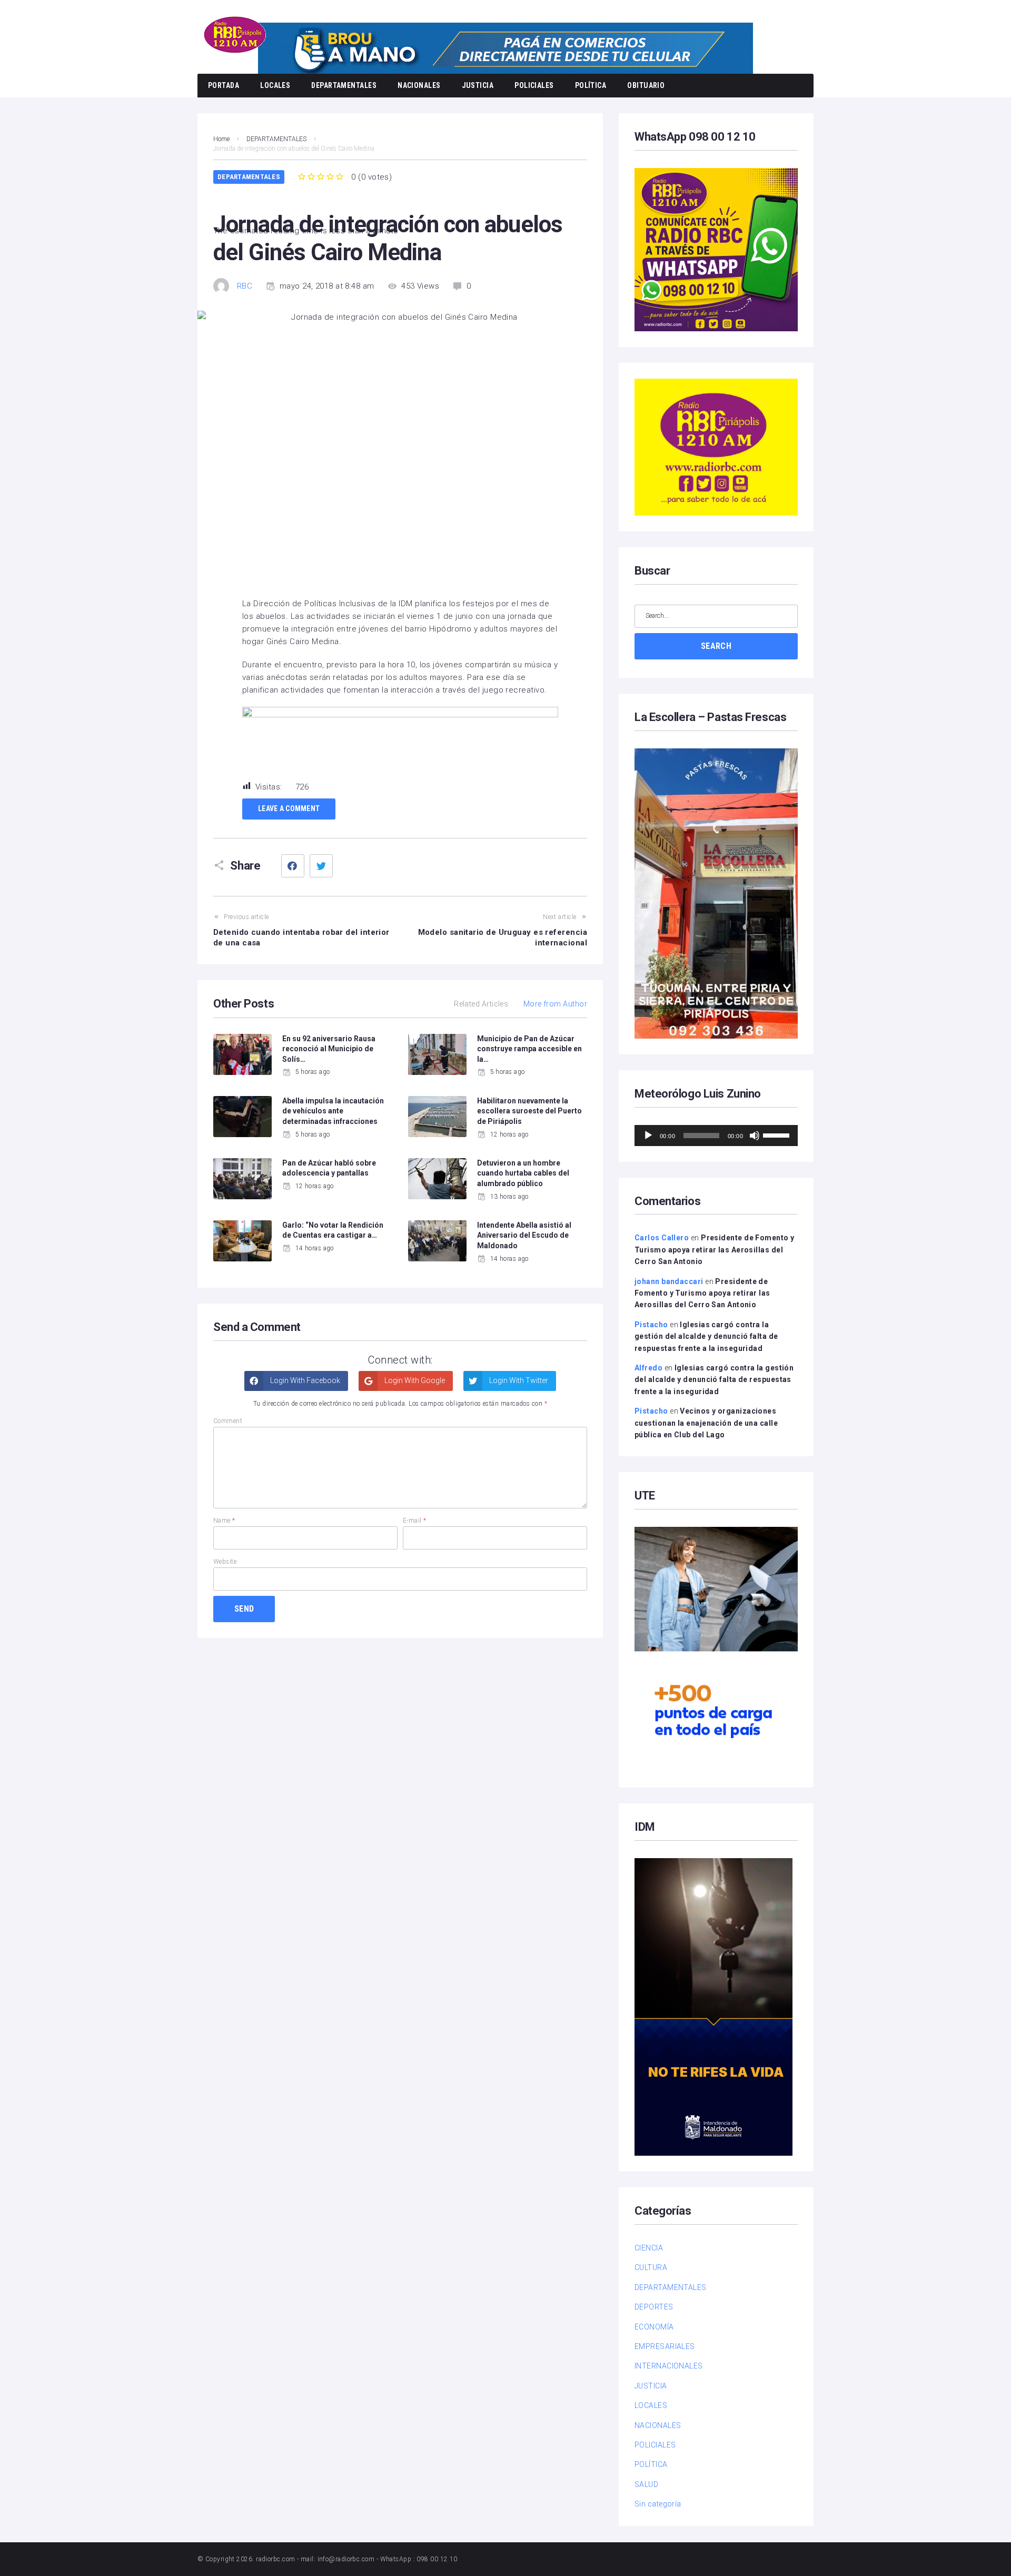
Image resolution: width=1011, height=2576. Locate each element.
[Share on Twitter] (321, 866)
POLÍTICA (591, 85)
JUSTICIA (478, 85)
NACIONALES (419, 85)
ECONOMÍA (654, 2327)
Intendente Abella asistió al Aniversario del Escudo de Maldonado (524, 1235)
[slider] (778, 1134)
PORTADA (224, 85)
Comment (228, 1421)
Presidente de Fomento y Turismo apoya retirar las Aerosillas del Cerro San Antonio (714, 1250)
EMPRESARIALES (665, 2346)
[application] (716, 1136)
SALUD (646, 2484)
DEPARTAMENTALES (344, 85)
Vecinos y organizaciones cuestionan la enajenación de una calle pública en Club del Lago (706, 1423)
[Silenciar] (755, 1136)
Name (224, 1521)
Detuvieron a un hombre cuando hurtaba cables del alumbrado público (523, 1173)
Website (225, 1562)
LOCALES (275, 85)
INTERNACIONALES (669, 2366)
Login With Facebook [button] (304, 1380)
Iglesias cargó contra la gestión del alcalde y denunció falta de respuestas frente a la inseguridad (706, 1336)
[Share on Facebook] (293, 866)
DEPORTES (654, 2307)
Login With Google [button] (414, 1380)
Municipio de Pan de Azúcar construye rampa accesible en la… (529, 1049)
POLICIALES (534, 85)
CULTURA (651, 2267)
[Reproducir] (648, 1136)
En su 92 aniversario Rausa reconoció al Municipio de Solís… (329, 1049)
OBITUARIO (646, 85)
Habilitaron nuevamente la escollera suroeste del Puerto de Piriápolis (529, 1111)
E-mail (415, 1521)
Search (716, 646)
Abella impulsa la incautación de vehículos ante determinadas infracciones (333, 1111)
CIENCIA (649, 2248)
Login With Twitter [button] (518, 1380)
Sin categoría (658, 2504)
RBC (245, 286)
